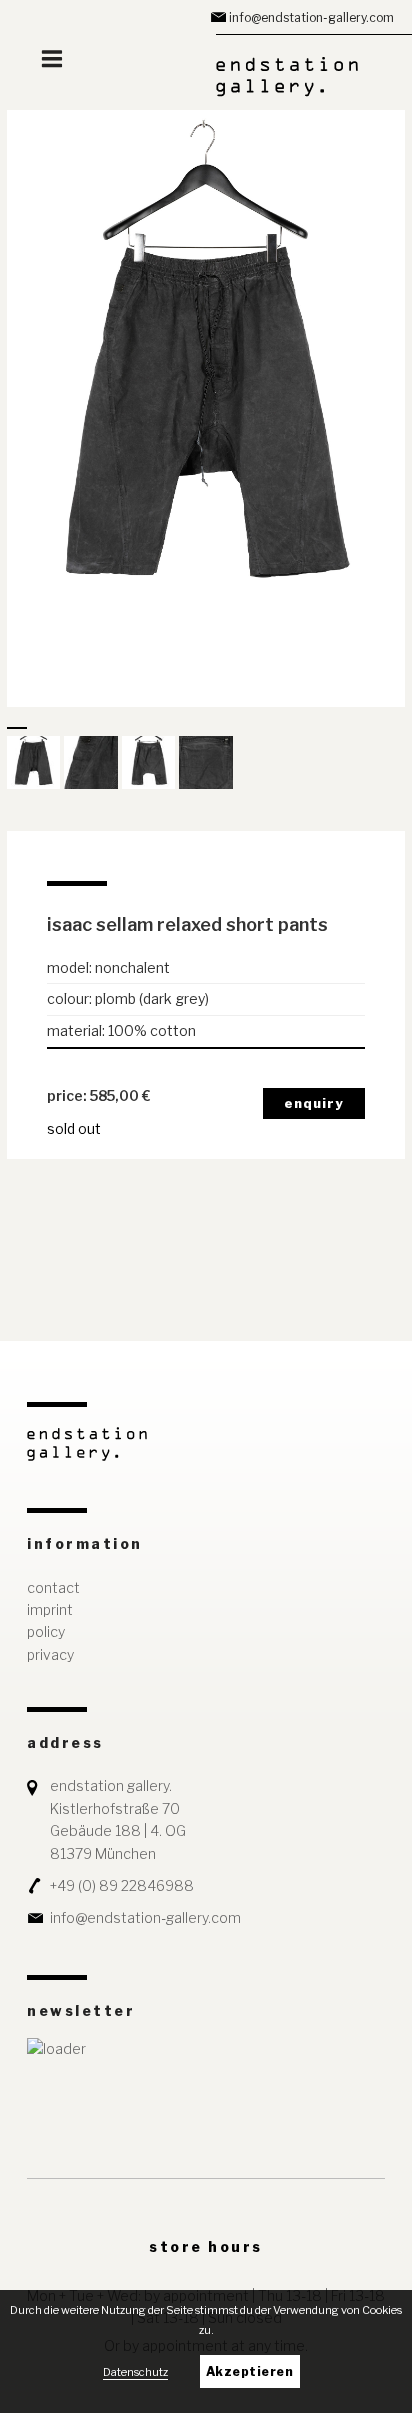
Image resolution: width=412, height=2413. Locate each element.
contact (53, 1587)
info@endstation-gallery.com (311, 17)
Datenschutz (135, 2372)
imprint (50, 1609)
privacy (50, 1654)
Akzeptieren (250, 2371)
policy (46, 1631)
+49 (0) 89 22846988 (122, 1885)
